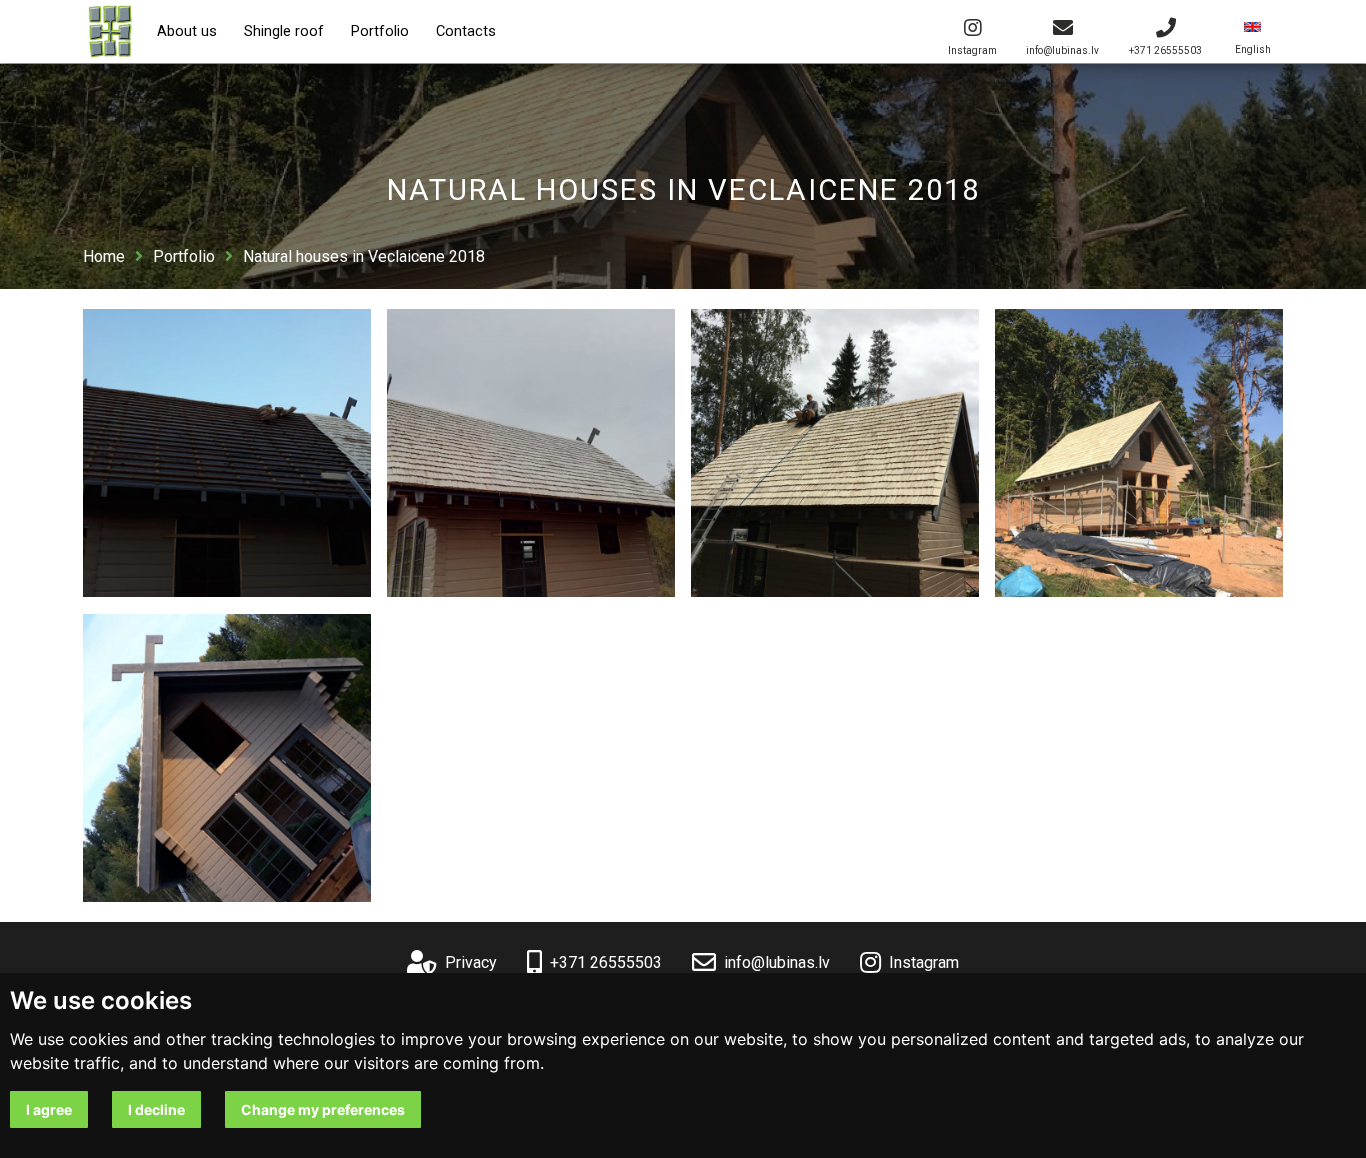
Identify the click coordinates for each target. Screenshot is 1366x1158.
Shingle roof (284, 31)
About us (187, 31)
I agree (49, 1109)
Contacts (466, 31)
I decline (156, 1109)
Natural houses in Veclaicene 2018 (364, 257)
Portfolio (380, 31)
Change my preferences (323, 1109)
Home (104, 257)
